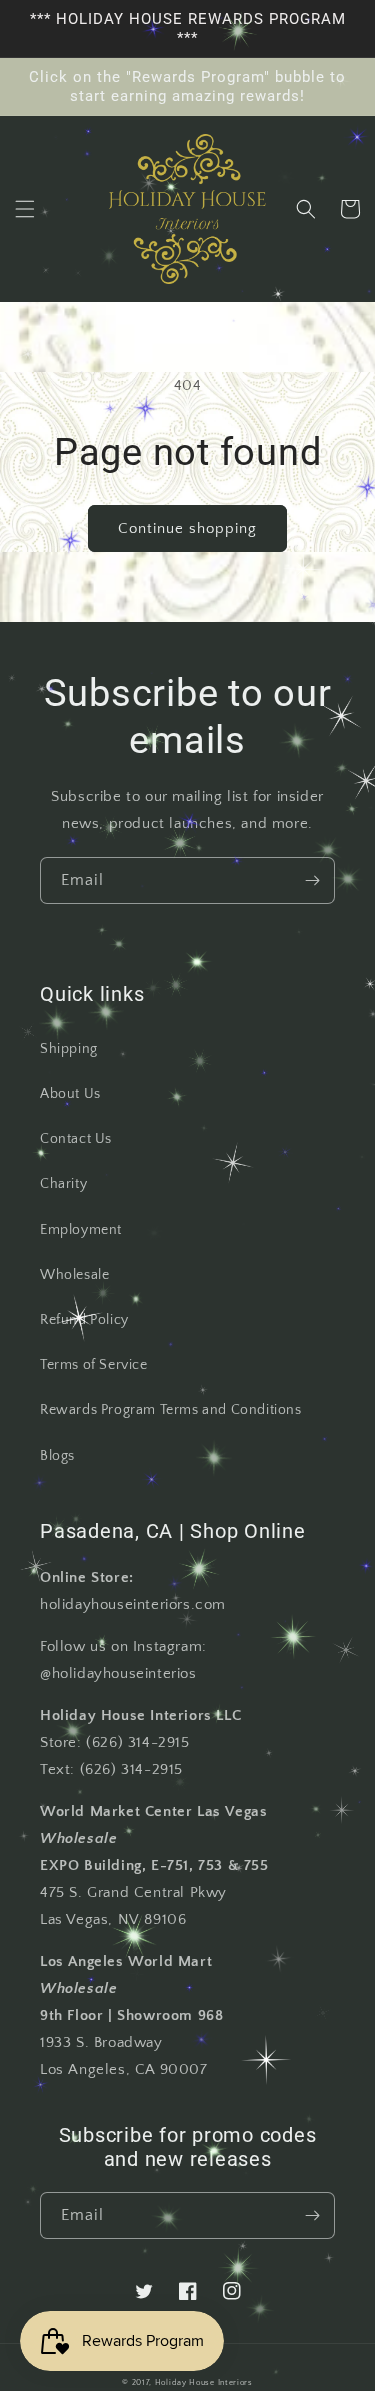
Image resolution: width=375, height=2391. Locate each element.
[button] (25, 209)
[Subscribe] (312, 880)
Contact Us (76, 1139)
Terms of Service (94, 1365)
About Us (70, 1094)
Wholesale (74, 1275)
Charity (63, 1184)
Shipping (69, 1049)
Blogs (57, 1456)
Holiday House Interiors (204, 2382)
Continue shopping (187, 528)
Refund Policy (84, 1320)
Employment (81, 1230)
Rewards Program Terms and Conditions (171, 1410)
